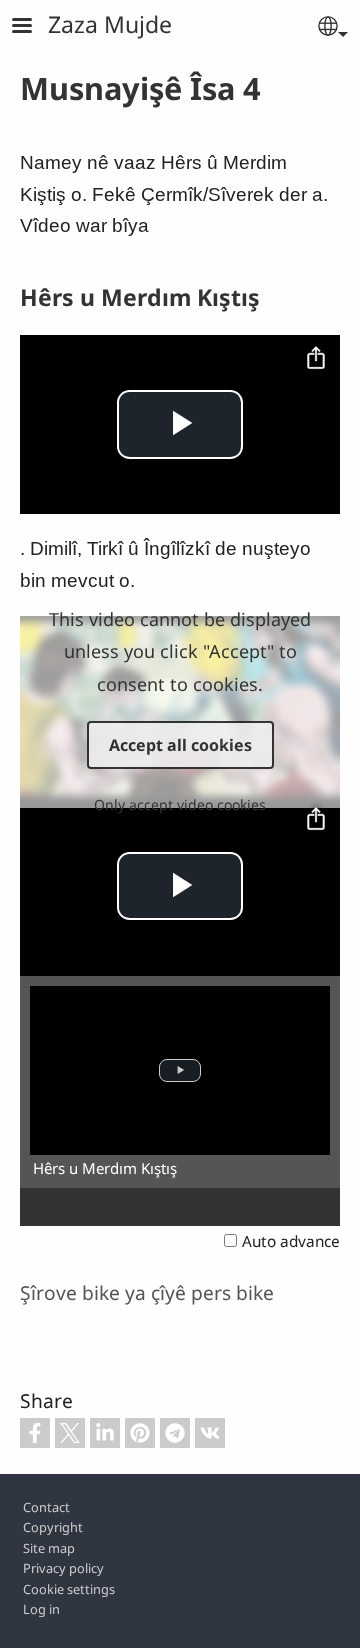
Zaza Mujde (110, 24)
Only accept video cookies (180, 804)
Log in (41, 1609)
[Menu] (34, 27)
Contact (46, 1507)
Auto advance (291, 1241)
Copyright (53, 1527)
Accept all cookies (180, 745)
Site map (49, 1548)
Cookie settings (69, 1589)
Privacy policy (63, 1568)
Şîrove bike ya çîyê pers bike (147, 1292)
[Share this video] (316, 359)
